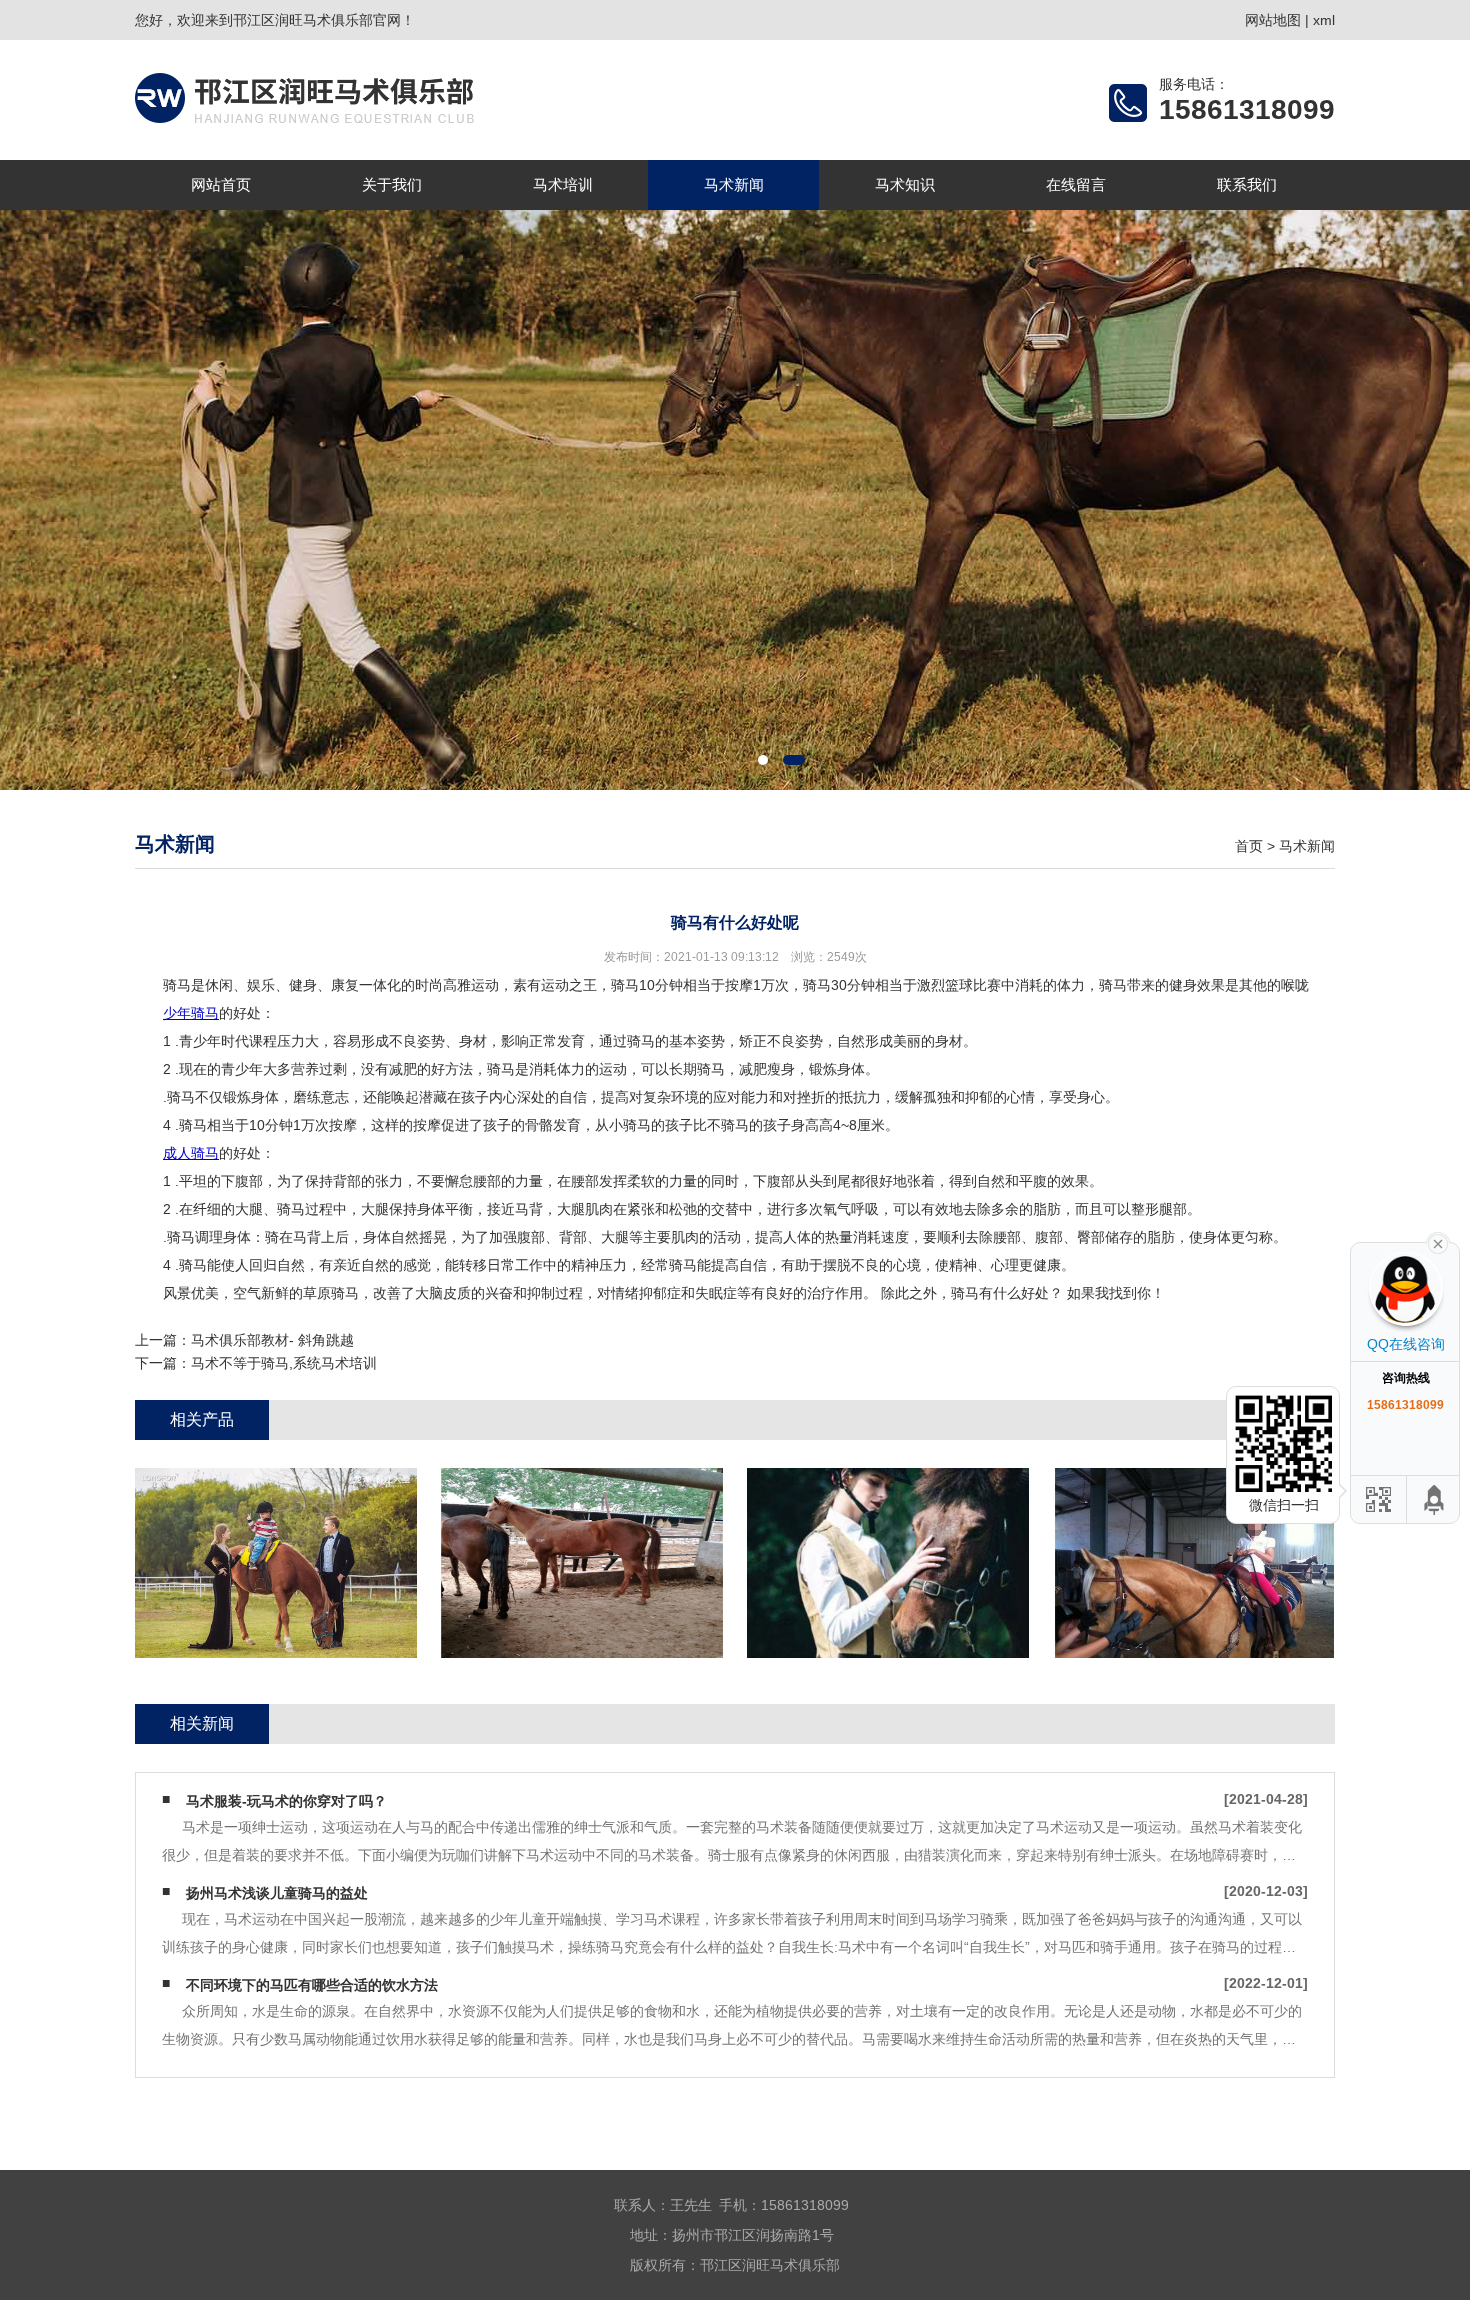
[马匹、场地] (582, 1563)
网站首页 (221, 184)
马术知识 (905, 184)
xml (1324, 20)
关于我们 (392, 184)
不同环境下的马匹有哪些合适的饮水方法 (312, 1985)
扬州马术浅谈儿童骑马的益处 (277, 1893)
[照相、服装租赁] (276, 1563)
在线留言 (1076, 184)
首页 (1249, 846)
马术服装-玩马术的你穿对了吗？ (286, 1801)
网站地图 (1273, 20)
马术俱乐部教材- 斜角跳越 (272, 1340)
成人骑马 (191, 1153)
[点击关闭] (1438, 1242)
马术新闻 (734, 184)
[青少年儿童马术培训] (1194, 1563)
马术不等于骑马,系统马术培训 (284, 1363)
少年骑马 (191, 1013)
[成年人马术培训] (888, 1563)
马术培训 (563, 184)
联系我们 (1247, 184)
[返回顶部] (1435, 1499)
